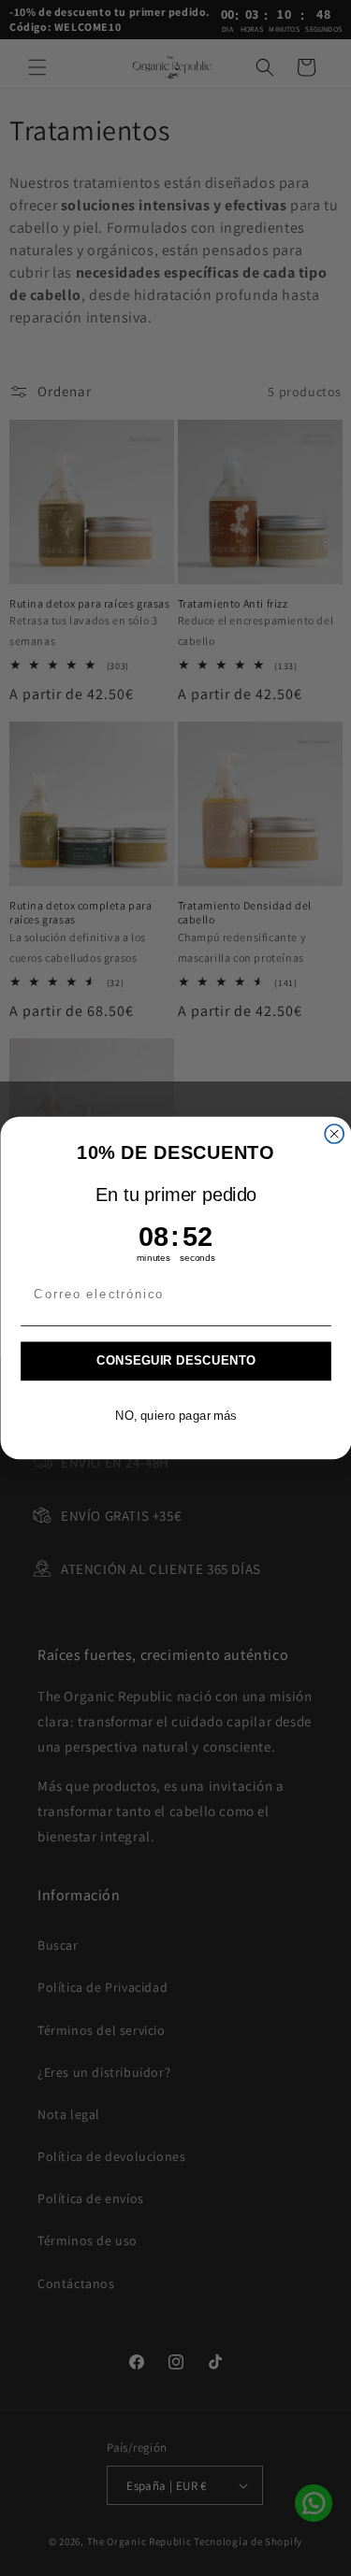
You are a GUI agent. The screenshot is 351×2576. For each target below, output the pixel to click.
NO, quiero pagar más (176, 1415)
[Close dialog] (334, 1134)
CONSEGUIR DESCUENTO (175, 1361)
